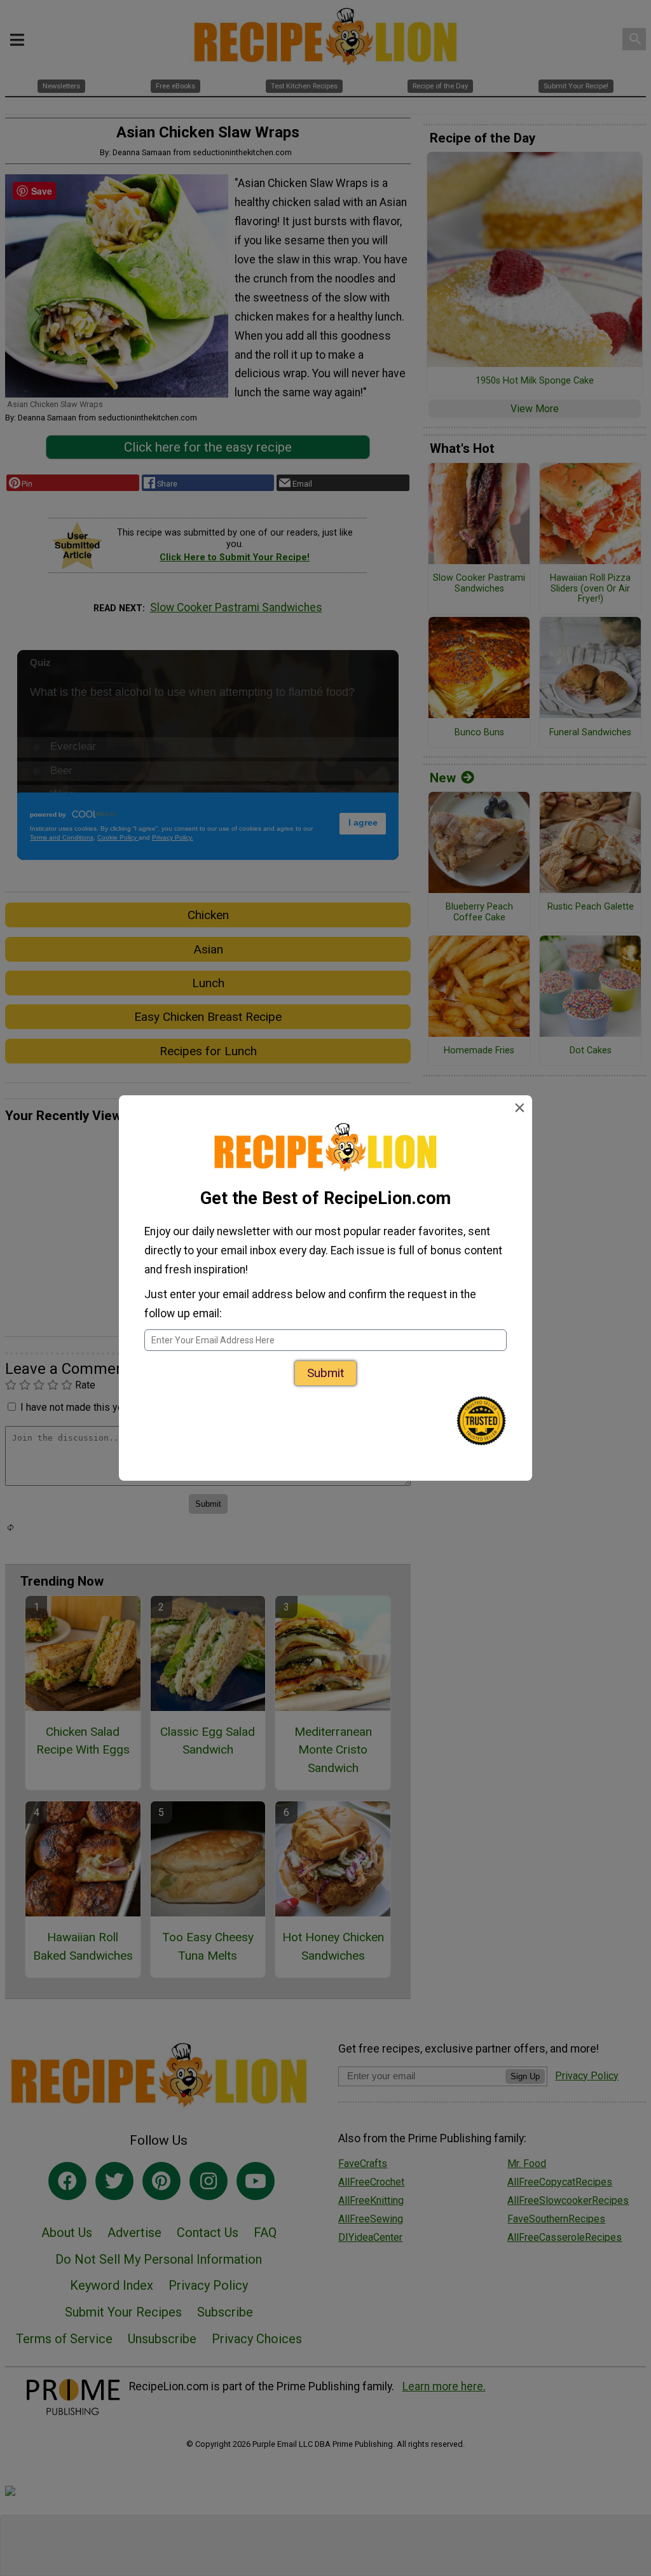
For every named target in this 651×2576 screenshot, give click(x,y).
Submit (325, 1373)
